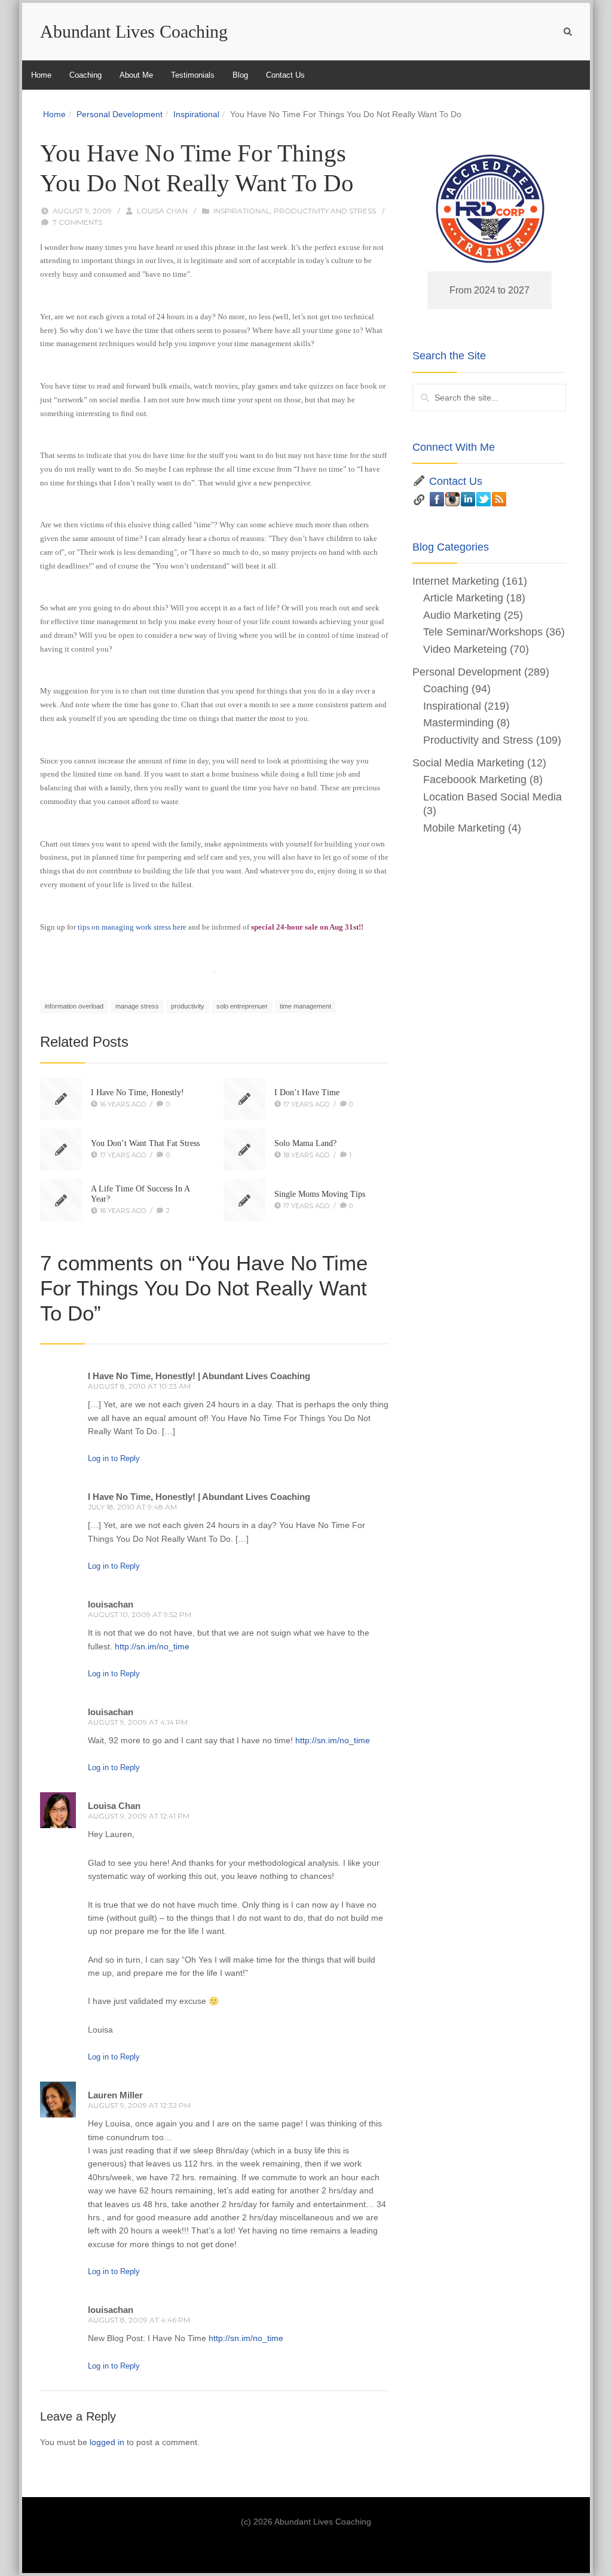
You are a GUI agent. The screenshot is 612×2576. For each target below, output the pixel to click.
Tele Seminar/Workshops (483, 632)
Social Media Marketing (468, 763)
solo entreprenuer (242, 1006)
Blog (240, 75)
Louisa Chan (162, 211)
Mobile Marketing (464, 828)
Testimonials (193, 75)
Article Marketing (463, 598)
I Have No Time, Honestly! (137, 1093)
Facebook (437, 499)
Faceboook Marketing (475, 780)
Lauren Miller (115, 2095)
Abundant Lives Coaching (134, 31)
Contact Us (285, 75)
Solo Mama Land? (305, 1143)
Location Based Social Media (492, 797)
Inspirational (196, 114)
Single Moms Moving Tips (320, 1194)
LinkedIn (468, 499)
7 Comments (77, 222)
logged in (107, 2442)
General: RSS (499, 499)
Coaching (85, 75)
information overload (74, 1006)
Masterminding (458, 723)
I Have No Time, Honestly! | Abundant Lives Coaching (199, 1376)
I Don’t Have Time (307, 1093)
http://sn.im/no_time (152, 1646)
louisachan (111, 1604)
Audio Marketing (462, 615)
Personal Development (120, 114)
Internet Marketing (456, 581)
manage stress (137, 1006)
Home (41, 75)
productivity (188, 1006)
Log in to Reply (114, 1458)
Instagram (452, 499)
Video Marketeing (465, 649)
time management (305, 1006)
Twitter (484, 499)
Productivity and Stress (325, 211)
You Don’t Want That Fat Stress (145, 1143)
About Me (136, 75)
